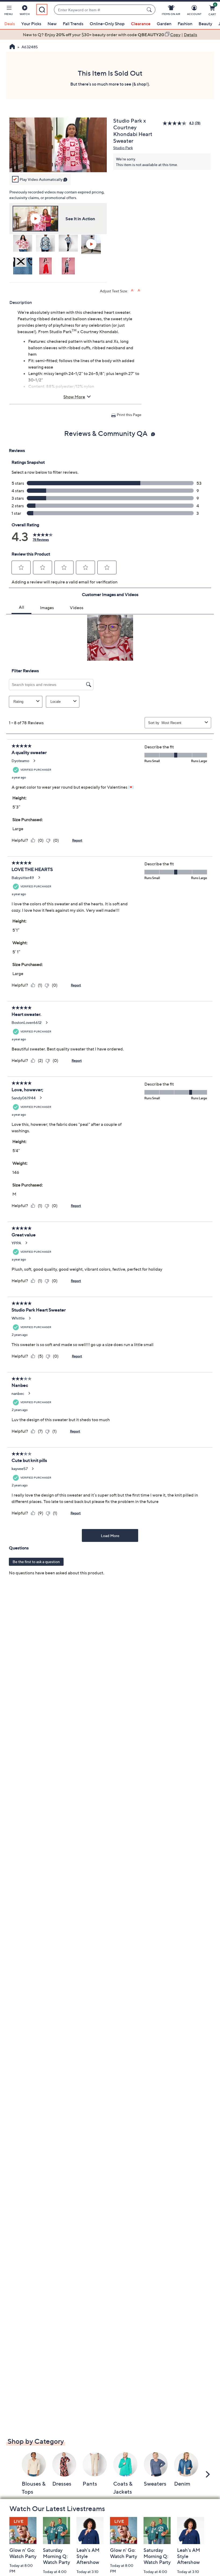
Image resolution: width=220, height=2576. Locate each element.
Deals (10, 24)
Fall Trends (73, 24)
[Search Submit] (150, 10)
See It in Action (80, 219)
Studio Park (123, 148)
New (52, 24)
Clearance (141, 24)
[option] (110, 35)
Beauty (205, 24)
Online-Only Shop (107, 24)
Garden (164, 24)
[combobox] (99, 10)
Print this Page (129, 415)
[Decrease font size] (139, 290)
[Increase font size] (133, 290)
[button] (9, 11)
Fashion (185, 24)
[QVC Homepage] (12, 47)
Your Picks (31, 24)
